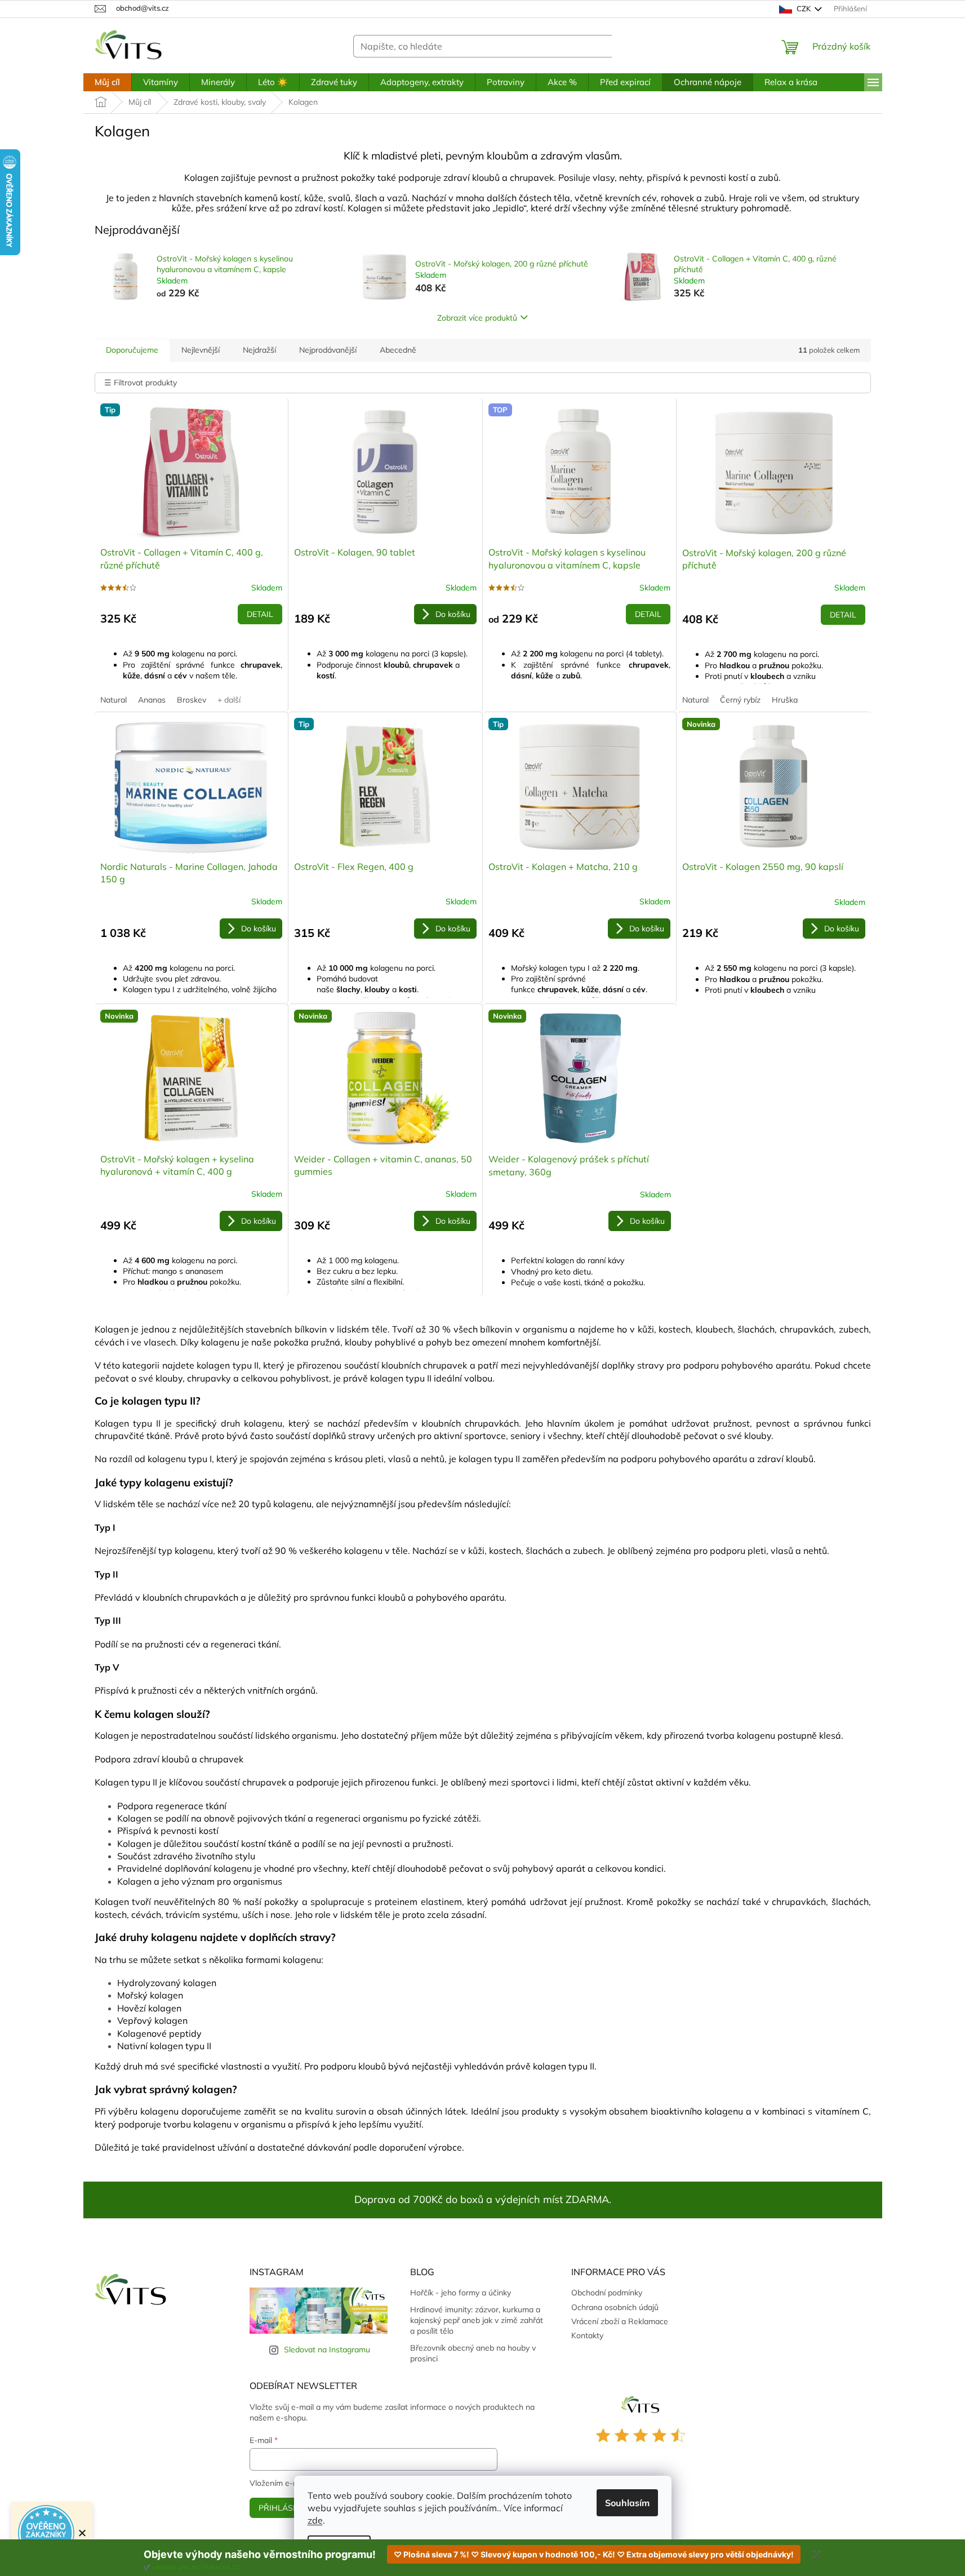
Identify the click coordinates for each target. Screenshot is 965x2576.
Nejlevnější (201, 350)
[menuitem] (107, 82)
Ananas (152, 700)
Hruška (785, 700)
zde (315, 2520)
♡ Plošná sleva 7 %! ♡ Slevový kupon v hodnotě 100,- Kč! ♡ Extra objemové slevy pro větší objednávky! (594, 2554)
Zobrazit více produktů (477, 318)
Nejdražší (259, 350)
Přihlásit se (285, 2508)
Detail (260, 614)
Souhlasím (627, 2503)
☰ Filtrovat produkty (141, 383)
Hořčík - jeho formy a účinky (461, 2293)
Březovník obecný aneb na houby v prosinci (473, 2353)
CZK (804, 8)
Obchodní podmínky (607, 2293)
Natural (114, 700)
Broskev (192, 700)
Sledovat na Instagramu (327, 2350)
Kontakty (587, 2335)
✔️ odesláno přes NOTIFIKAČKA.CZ (192, 2567)
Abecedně (398, 350)
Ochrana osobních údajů (615, 2307)
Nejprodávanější (328, 350)
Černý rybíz (740, 700)
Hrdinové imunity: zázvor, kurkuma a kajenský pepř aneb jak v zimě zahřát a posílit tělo (477, 2320)
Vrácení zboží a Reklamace (620, 2321)
